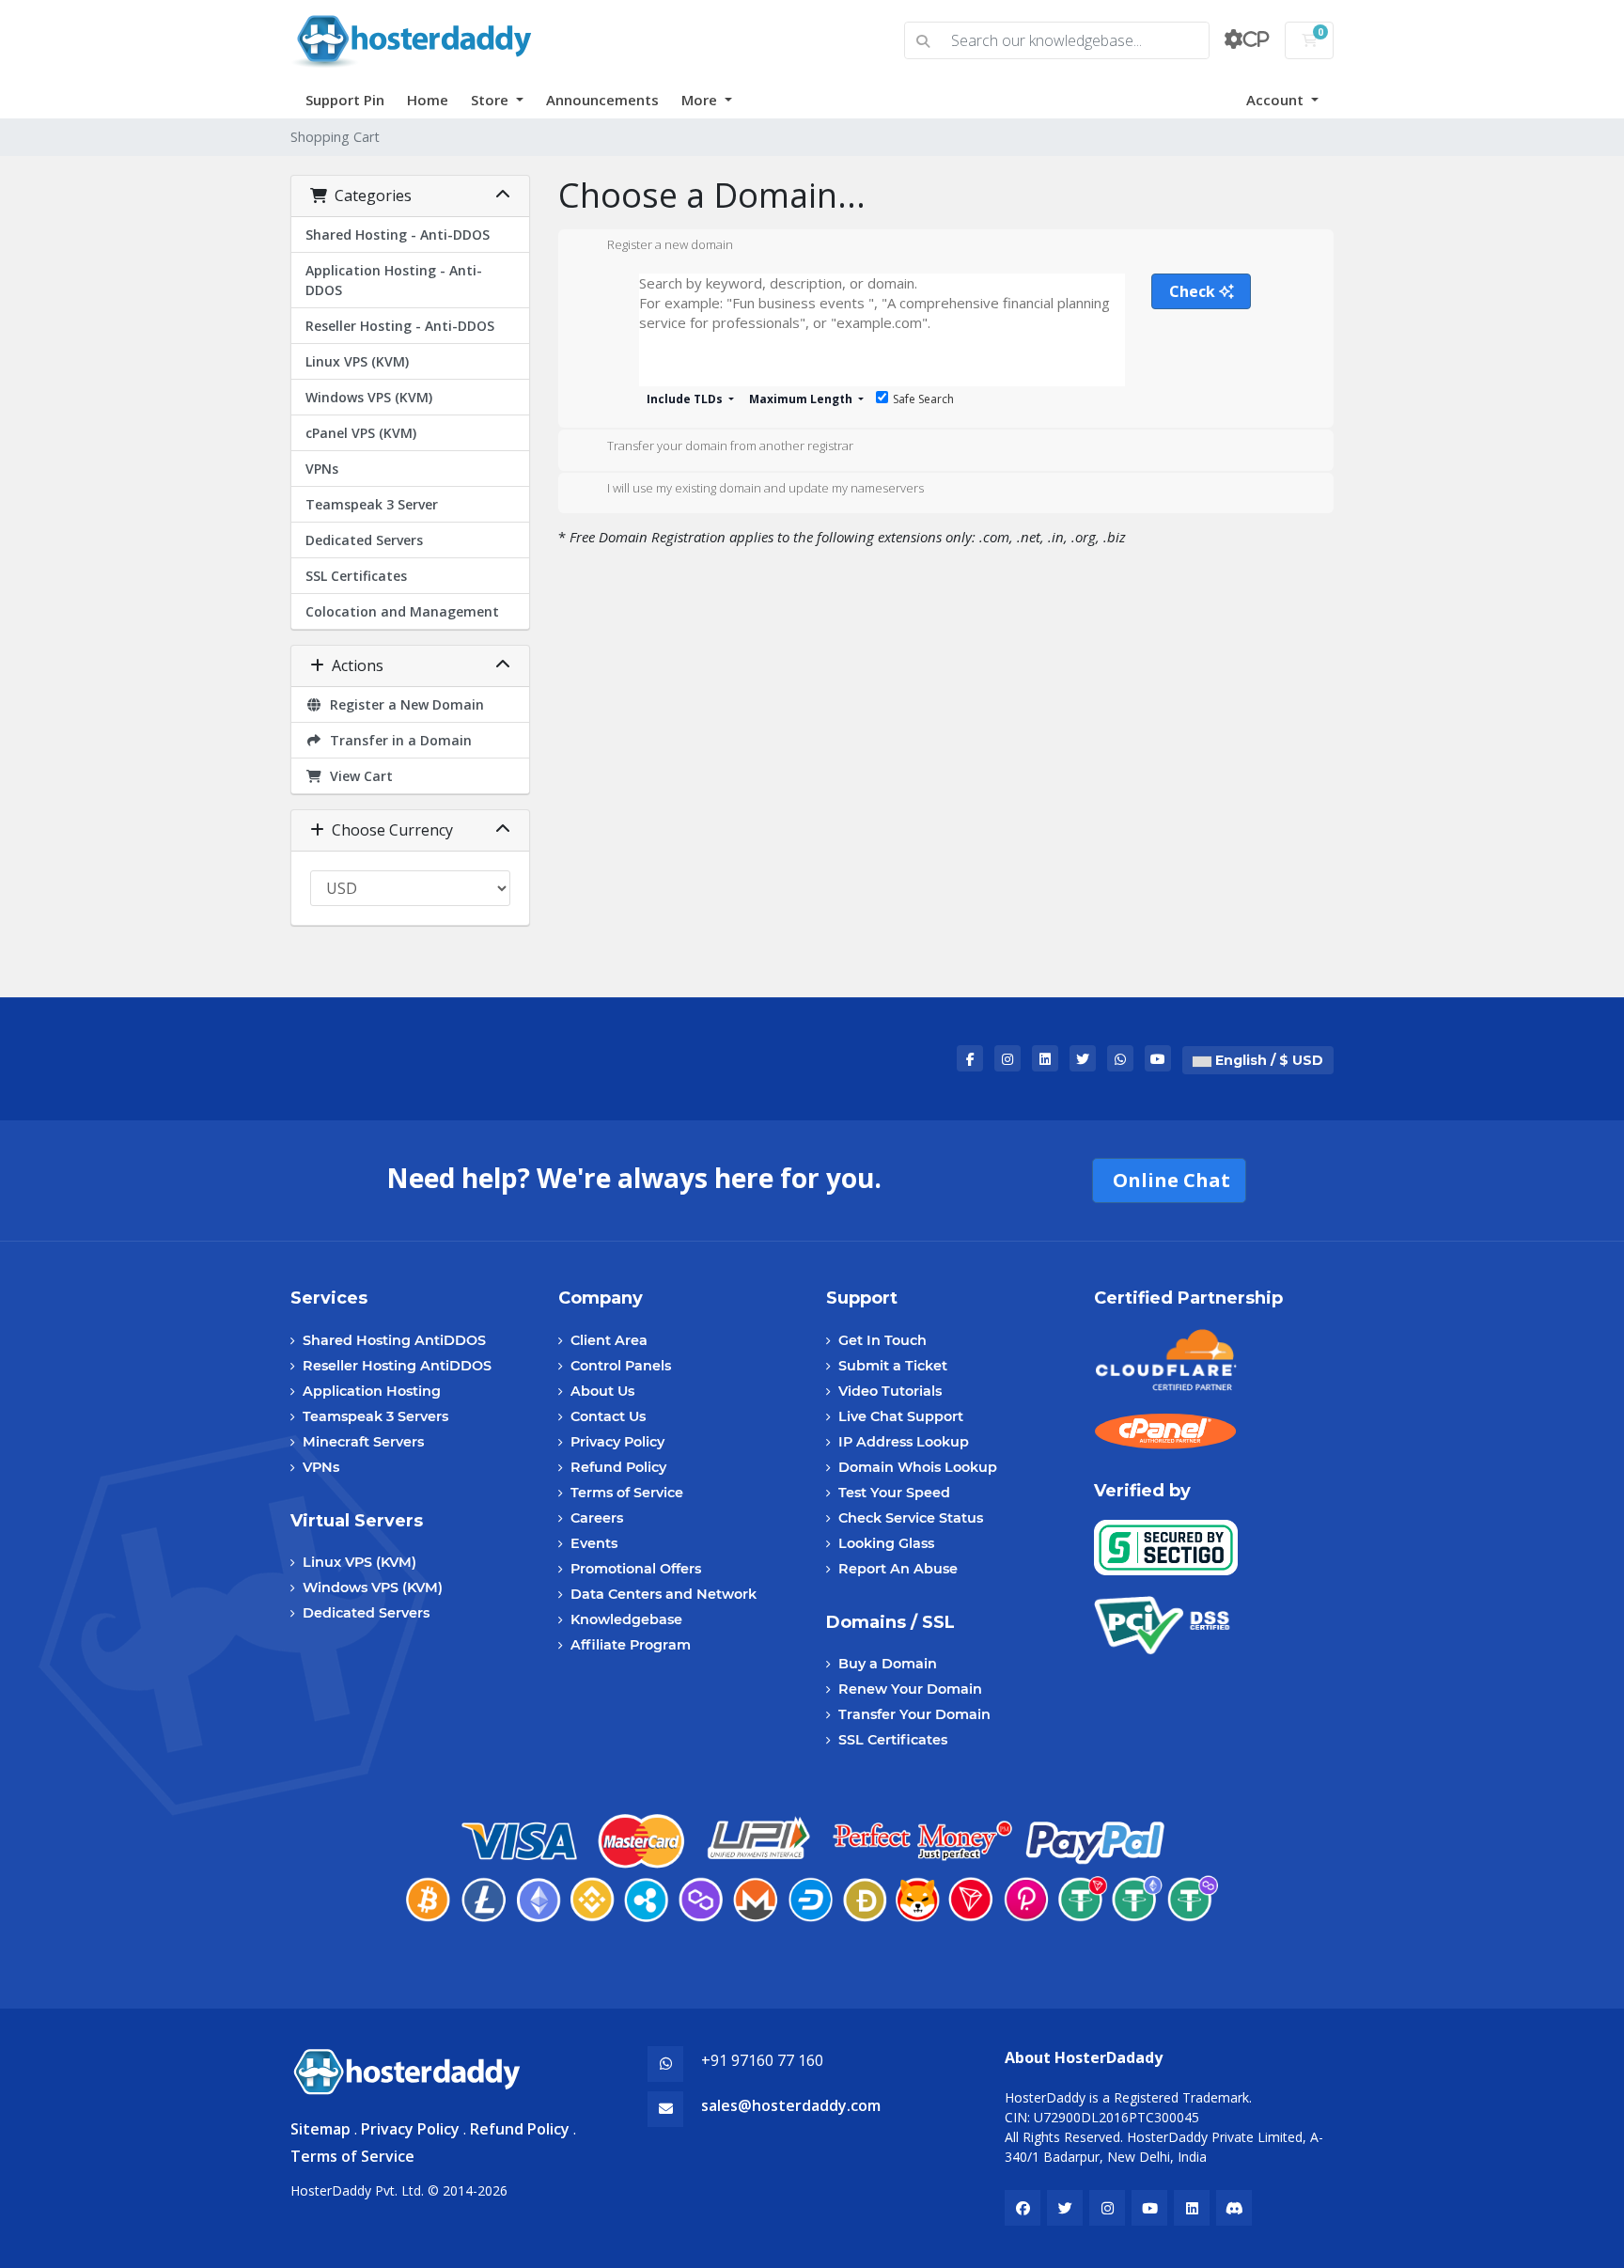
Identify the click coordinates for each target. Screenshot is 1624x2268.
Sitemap (320, 2129)
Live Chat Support (901, 1416)
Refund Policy (618, 1467)
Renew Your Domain (910, 1689)
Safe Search (923, 399)
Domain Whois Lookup (918, 1467)
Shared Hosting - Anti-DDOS (398, 235)
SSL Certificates (356, 576)
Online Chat (1169, 1180)
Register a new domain (670, 245)
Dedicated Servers (364, 540)
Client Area (609, 1340)
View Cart (358, 776)
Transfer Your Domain (914, 1714)
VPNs (322, 469)
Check (1194, 291)
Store (492, 100)
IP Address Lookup (904, 1442)
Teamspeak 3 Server (372, 504)
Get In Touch (882, 1340)
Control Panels (621, 1366)
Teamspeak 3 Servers (375, 1416)
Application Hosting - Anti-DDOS (394, 280)
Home (428, 100)
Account (1277, 100)
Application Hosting (372, 1391)
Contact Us (608, 1416)
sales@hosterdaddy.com (791, 2105)
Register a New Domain (403, 704)
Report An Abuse (898, 1569)
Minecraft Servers (363, 1442)
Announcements (602, 100)
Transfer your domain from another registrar (730, 446)
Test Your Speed (894, 1493)
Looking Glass (886, 1543)
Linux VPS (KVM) (357, 361)
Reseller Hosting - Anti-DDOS (400, 326)
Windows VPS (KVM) (369, 397)
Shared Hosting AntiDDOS (394, 1340)
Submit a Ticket (893, 1366)
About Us (602, 1391)
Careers (597, 1518)
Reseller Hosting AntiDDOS (397, 1366)
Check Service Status (911, 1518)
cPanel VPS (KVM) (361, 433)
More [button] (701, 100)
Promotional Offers (636, 1569)
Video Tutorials (890, 1391)
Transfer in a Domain (397, 740)
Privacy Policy (617, 1442)
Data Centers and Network (664, 1594)
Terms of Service (627, 1493)
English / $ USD (1267, 1060)
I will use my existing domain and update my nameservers (765, 489)
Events (594, 1543)
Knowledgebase (626, 1619)
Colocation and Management (402, 611)
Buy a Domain (888, 1664)
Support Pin (345, 100)
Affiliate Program (631, 1645)
